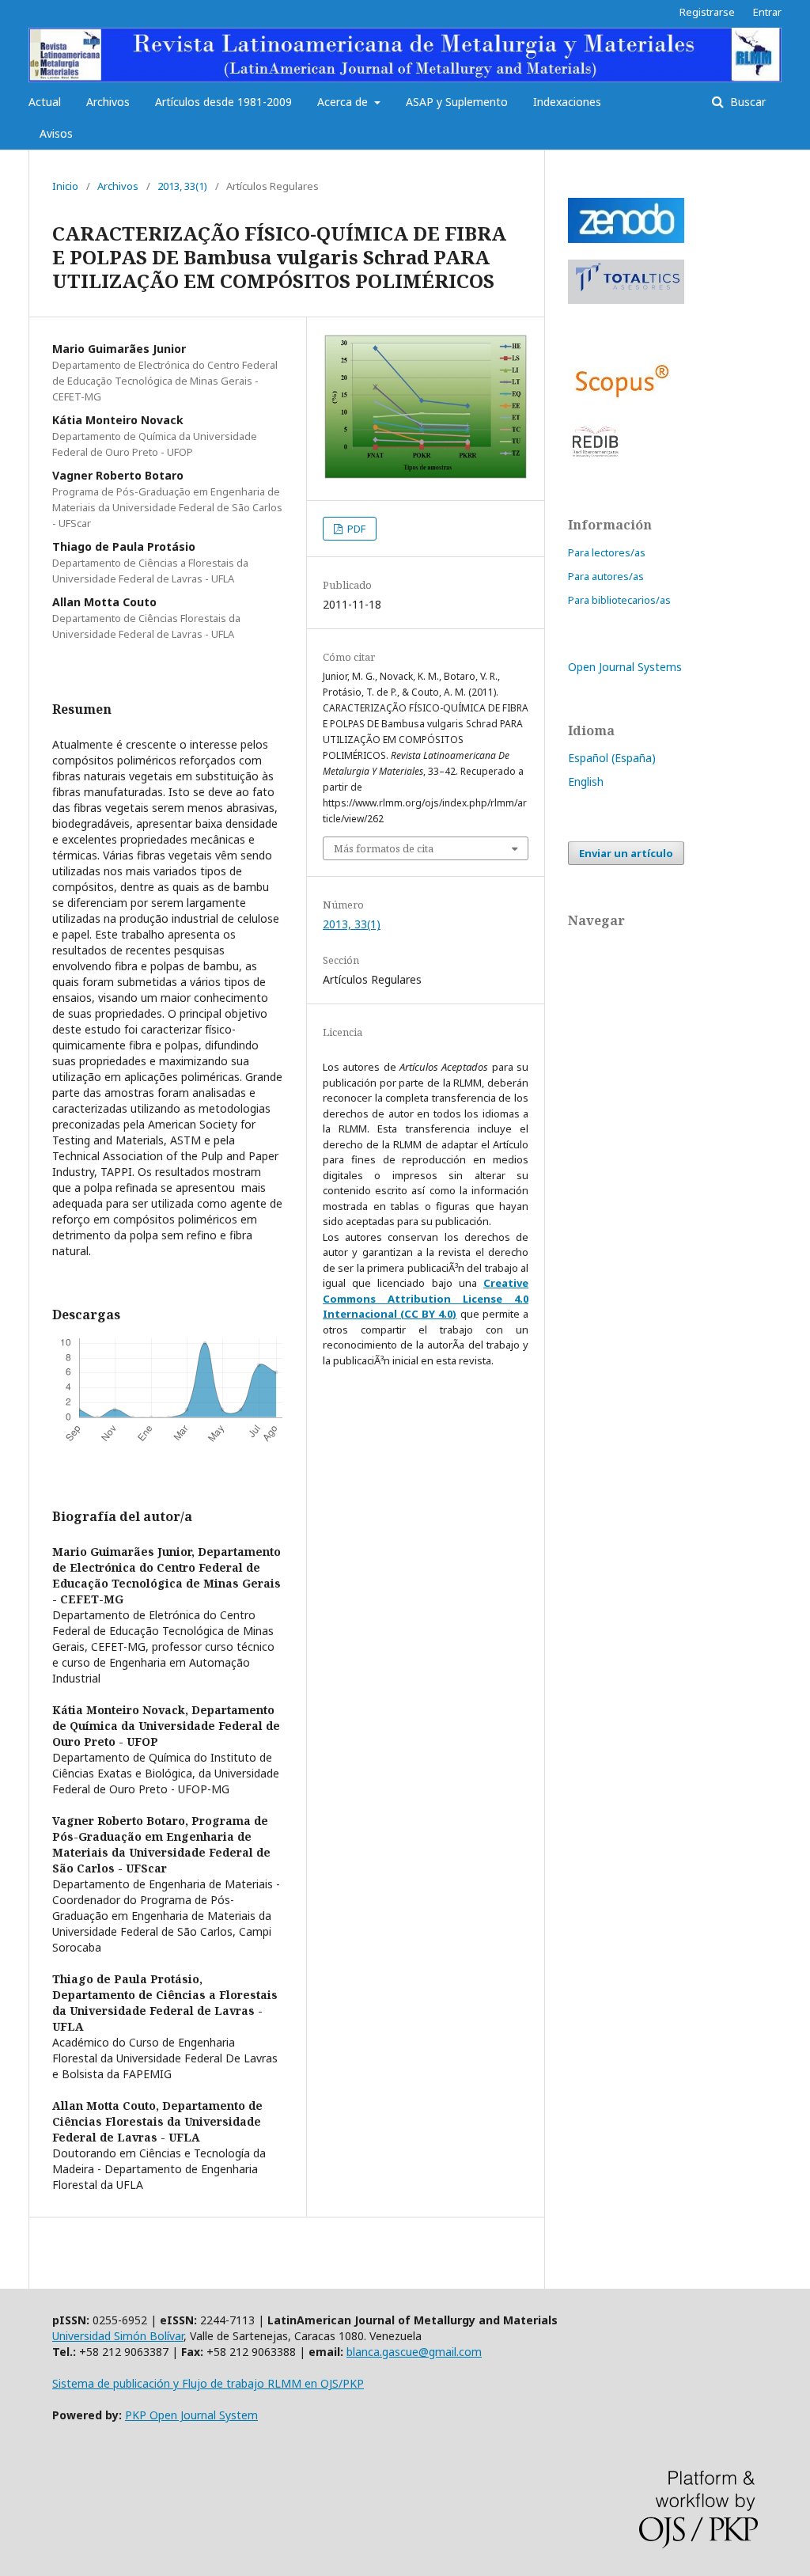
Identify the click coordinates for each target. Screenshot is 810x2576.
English (586, 782)
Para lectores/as (607, 552)
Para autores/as (606, 576)
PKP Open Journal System (191, 2415)
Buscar (746, 102)
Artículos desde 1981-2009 (223, 102)
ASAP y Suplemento (457, 102)
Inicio (65, 186)
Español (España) (612, 758)
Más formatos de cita (384, 848)
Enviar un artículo (626, 853)
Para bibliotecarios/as (619, 600)
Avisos (56, 133)
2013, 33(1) (182, 186)
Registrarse (707, 12)
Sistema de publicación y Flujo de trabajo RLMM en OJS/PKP (208, 2383)
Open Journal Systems (625, 667)
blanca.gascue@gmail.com (414, 2352)
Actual (45, 102)
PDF (355, 529)
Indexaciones (567, 102)
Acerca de (344, 102)
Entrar (767, 12)
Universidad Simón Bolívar (118, 2336)
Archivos (108, 102)
